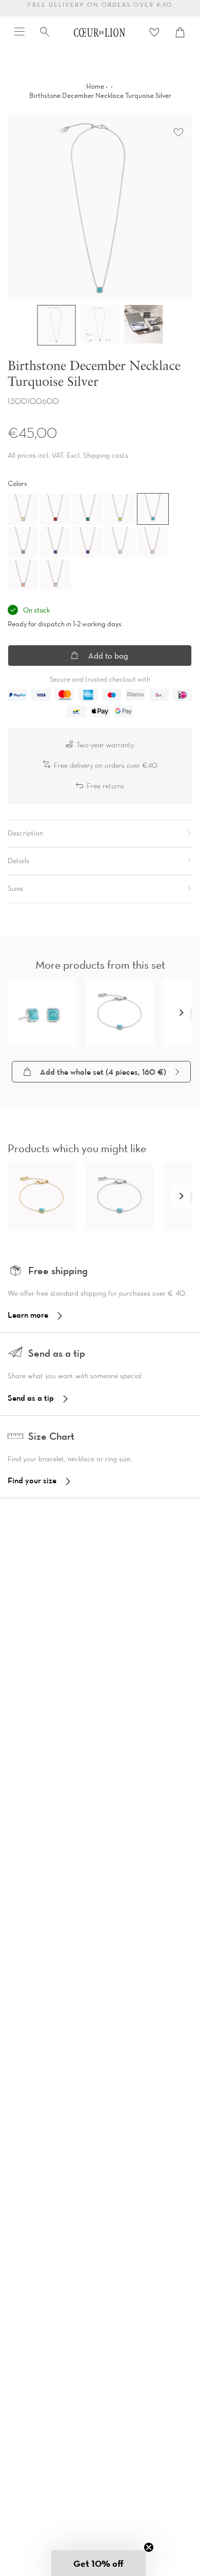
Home (95, 86)
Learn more (28, 1315)
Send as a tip (31, 1398)
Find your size (32, 1480)
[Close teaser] (149, 2547)
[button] (181, 1013)
